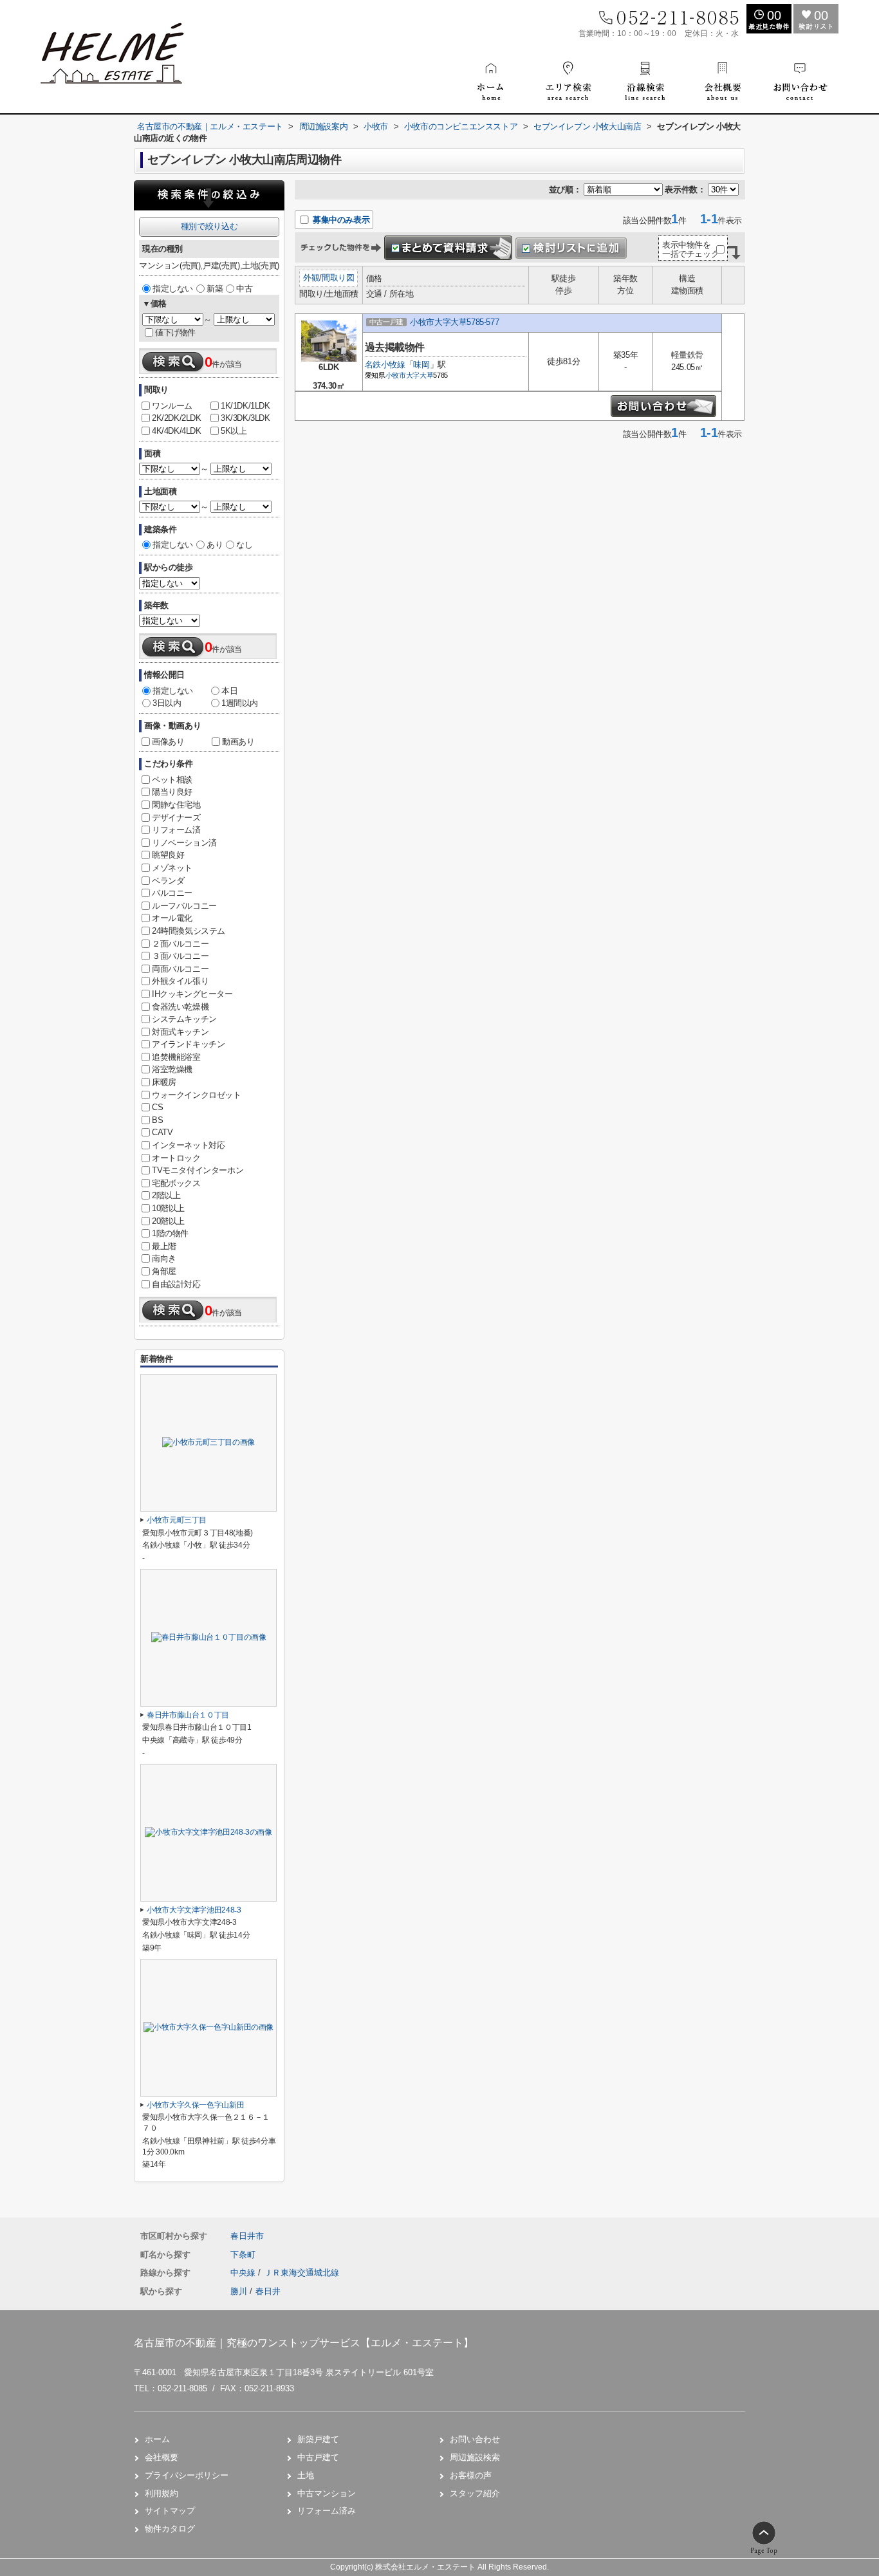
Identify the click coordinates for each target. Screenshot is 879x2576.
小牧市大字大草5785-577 (454, 322)
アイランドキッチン (188, 1044)
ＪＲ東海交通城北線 (301, 2273)
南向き (164, 1258)
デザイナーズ (176, 818)
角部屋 (164, 1271)
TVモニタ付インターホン (198, 1170)
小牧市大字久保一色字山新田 (195, 2105)
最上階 (164, 1246)
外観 (311, 278)
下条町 (243, 2255)
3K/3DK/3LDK (245, 418)
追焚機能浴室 (176, 1057)
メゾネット (172, 868)
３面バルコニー (180, 956)
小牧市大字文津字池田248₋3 (194, 1910)
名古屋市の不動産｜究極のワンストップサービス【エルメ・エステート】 (304, 2343)
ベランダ (168, 881)
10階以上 (168, 1208)
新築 (215, 289)
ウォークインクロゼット (197, 1095)
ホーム (157, 2439)
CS (157, 1107)
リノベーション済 (184, 843)
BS (157, 1120)
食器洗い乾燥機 (180, 1007)
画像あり (168, 742)
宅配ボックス (176, 1183)
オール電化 (172, 918)
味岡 (421, 365)
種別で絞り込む (209, 226)
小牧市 (396, 375)
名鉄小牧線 (385, 365)
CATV (162, 1132)
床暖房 (164, 1082)
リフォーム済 (176, 830)
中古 (244, 289)
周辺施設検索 (475, 2457)
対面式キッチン (180, 1032)
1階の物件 (170, 1233)
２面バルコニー (180, 944)
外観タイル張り (180, 981)
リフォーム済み (327, 2511)
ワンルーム (172, 406)
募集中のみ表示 (340, 220)
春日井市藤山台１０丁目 (188, 1715)
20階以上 (168, 1221)
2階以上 (166, 1195)
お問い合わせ (475, 2439)
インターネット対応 (188, 1145)
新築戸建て (318, 2439)
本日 (229, 691)
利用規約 (162, 2493)
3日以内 (167, 703)
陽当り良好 (172, 792)
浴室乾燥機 (172, 1069)
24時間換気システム (189, 931)
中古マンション (327, 2493)
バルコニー (172, 893)
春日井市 (247, 2236)
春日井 (268, 2291)
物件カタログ (170, 2529)
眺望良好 (168, 855)
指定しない (173, 289)
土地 (306, 2475)
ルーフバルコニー (184, 906)
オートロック (176, 1158)
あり (215, 545)
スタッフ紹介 (475, 2493)
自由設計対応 (176, 1284)
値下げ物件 (175, 332)
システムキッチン (184, 1019)
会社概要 (162, 2457)
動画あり (238, 742)
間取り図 (338, 278)
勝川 (239, 2291)
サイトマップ (170, 2511)
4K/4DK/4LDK (177, 431)
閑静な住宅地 (176, 805)
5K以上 (234, 431)
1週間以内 (240, 703)
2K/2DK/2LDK (177, 418)
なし (244, 545)
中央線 (244, 2273)
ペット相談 (172, 780)
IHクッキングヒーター (192, 994)
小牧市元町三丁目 (177, 1520)
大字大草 (420, 375)
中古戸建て (318, 2457)
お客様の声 (471, 2475)
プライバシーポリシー (187, 2475)
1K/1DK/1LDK (245, 406)
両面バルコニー (180, 969)
